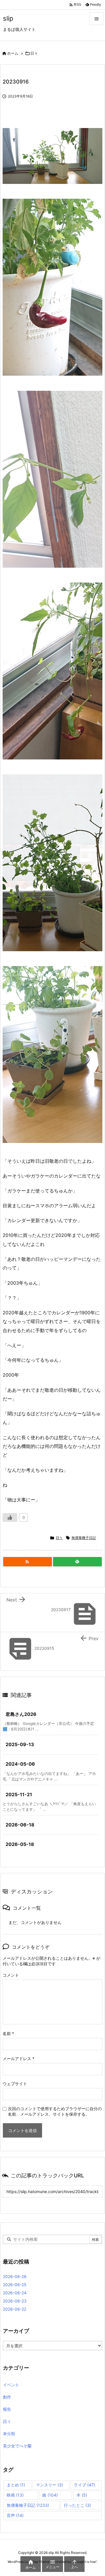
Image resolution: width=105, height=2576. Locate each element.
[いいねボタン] (10, 1517)
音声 (15, 2515)
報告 (7, 2409)
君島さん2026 (21, 1714)
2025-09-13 (20, 1744)
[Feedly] (77, 1562)
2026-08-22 (15, 2309)
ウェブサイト (15, 2084)
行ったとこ (77, 2505)
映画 (15, 2495)
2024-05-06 (20, 1764)
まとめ (16, 2485)
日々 (34, 53)
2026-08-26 (15, 2276)
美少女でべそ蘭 (17, 2446)
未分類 (9, 2434)
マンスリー (49, 2485)
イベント (11, 2385)
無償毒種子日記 (84, 1538)
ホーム (13, 53)
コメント (11, 1975)
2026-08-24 (15, 2293)
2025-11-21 (19, 1794)
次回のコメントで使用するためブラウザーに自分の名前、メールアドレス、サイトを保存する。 (55, 2111)
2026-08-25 (15, 2285)
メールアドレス (19, 2059)
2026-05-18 (20, 1844)
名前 (8, 2033)
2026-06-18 (20, 1825)
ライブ (84, 2485)
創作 (7, 2397)
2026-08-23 (15, 2301)
